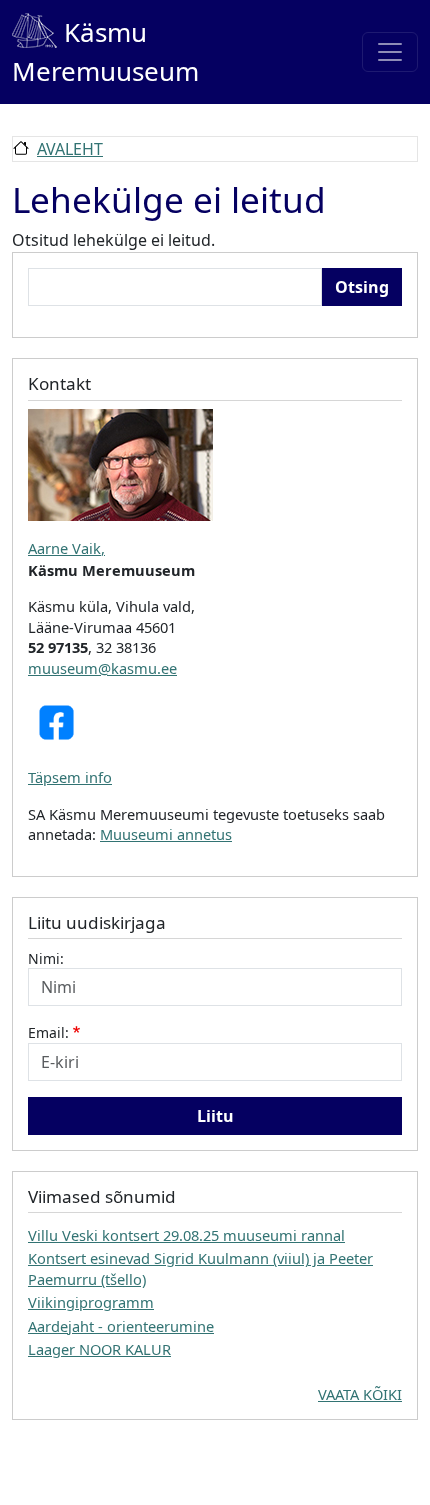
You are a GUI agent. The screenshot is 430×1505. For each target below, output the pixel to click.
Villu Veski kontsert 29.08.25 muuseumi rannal (186, 1235)
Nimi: (46, 958)
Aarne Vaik (64, 548)
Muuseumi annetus (166, 834)
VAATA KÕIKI (360, 1394)
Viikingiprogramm (91, 1302)
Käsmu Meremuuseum (105, 51)
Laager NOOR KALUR (99, 1349)
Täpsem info (70, 777)
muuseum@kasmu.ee (102, 668)
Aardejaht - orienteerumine (121, 1326)
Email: (48, 1032)
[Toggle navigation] (390, 52)
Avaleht (70, 149)
